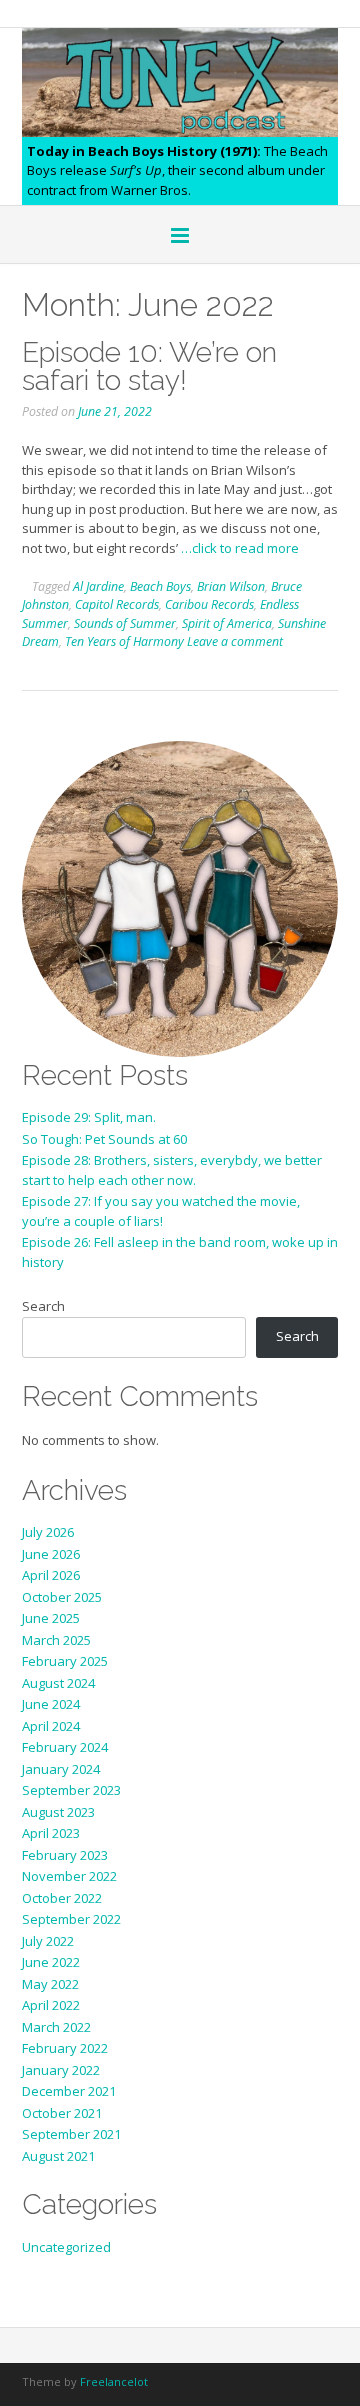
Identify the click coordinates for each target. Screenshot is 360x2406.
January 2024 (61, 1769)
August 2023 (58, 1812)
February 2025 (65, 1661)
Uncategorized (66, 2247)
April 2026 (51, 1575)
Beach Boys (160, 586)
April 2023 (51, 1833)
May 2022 (50, 1984)
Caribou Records (209, 604)
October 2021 (62, 2113)
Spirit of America (227, 623)
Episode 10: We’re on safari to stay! (149, 366)
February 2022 (65, 2048)
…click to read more (240, 548)
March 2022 (56, 2027)
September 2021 (71, 2134)
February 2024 (65, 1747)
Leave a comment (235, 641)
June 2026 (51, 1554)
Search (43, 1306)
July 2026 (48, 1532)
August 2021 (58, 2156)
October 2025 (62, 1597)
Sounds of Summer (125, 623)
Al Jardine (98, 586)
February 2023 (65, 1855)
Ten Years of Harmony (124, 641)
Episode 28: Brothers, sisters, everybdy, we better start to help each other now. (172, 1170)
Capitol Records (117, 604)
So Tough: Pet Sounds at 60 (104, 1139)
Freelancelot (114, 2381)
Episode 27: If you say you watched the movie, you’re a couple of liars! (161, 1211)
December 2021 (69, 2091)
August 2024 (58, 1683)
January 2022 (61, 2070)
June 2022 (51, 1962)
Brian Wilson (231, 586)
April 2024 (51, 1726)
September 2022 (71, 1919)
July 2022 (48, 1941)
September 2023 (71, 1790)
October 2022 (62, 1898)
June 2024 (51, 1704)
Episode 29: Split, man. (89, 1117)
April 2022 (51, 2005)
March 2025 (56, 1640)
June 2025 (51, 1618)
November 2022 (69, 1876)
